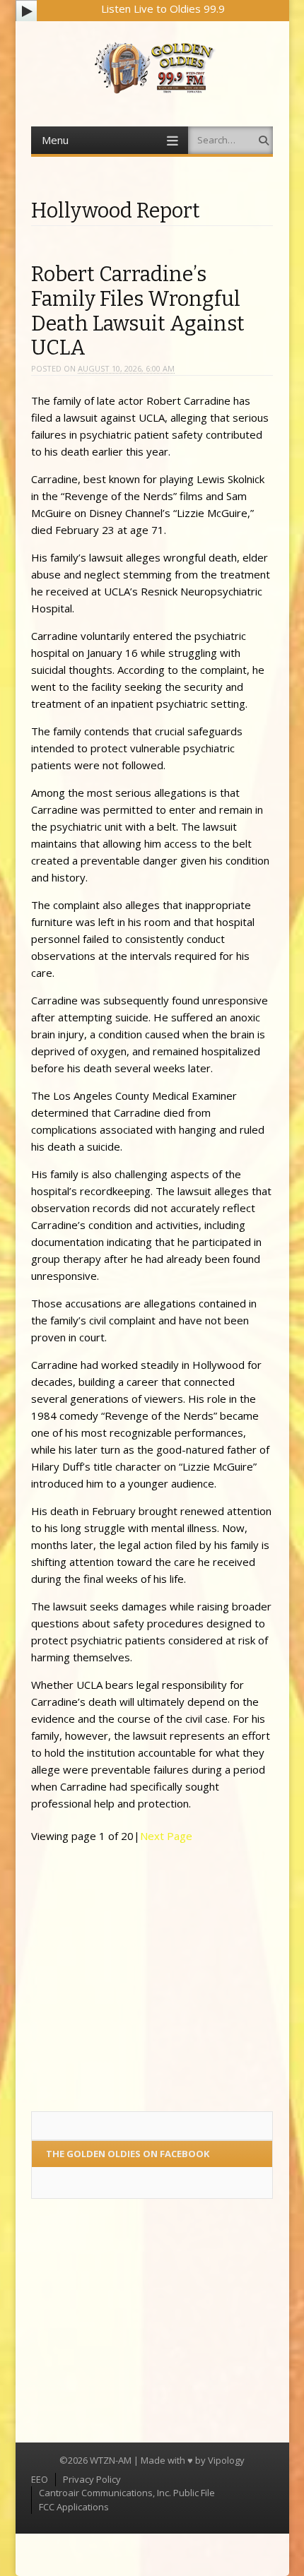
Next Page (166, 1836)
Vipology (226, 2460)
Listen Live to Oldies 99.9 (163, 8)
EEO (40, 2479)
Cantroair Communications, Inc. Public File (127, 2493)
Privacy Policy (92, 2479)
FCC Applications (74, 2507)
